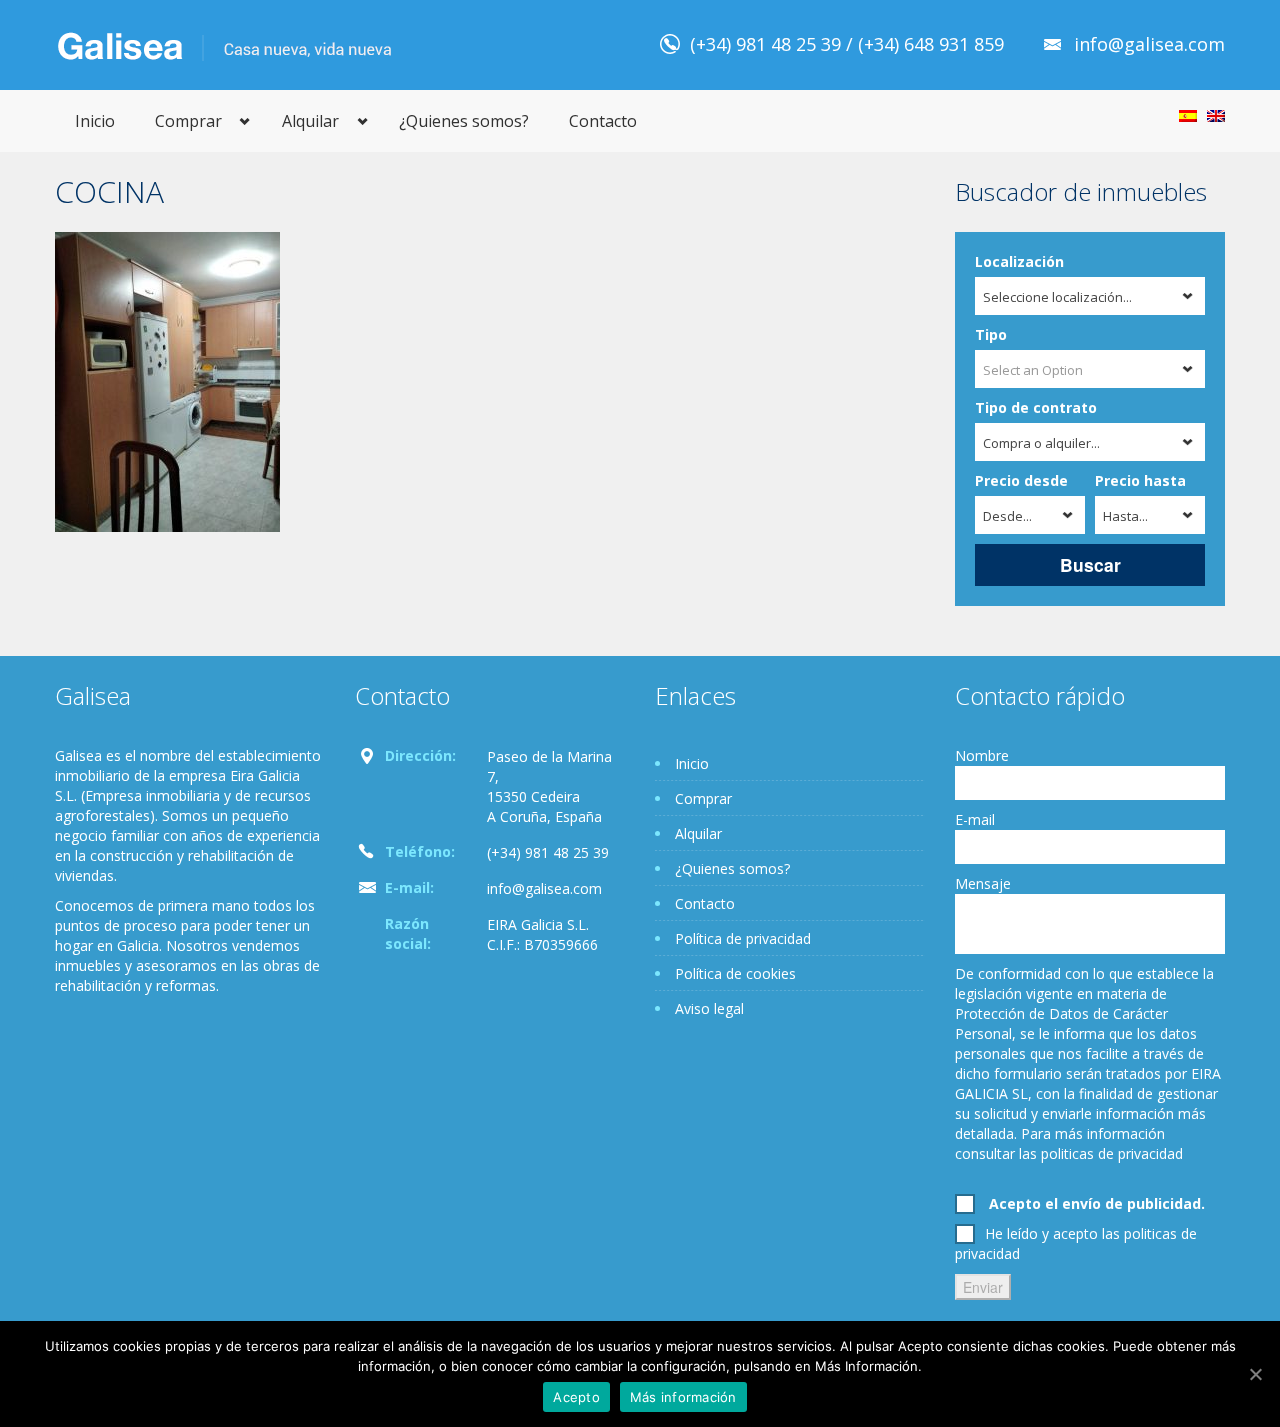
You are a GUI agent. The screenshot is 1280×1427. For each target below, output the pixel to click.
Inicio (95, 121)
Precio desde (1021, 480)
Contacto (603, 121)
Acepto (576, 1397)
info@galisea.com (1149, 44)
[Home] (224, 44)
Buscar (1090, 564)
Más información (683, 1397)
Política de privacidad (743, 938)
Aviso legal (709, 1008)
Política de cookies (735, 973)
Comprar (188, 121)
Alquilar (310, 121)
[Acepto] (1255, 1374)
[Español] (1188, 116)
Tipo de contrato (1036, 407)
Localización (1019, 261)
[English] (1216, 116)
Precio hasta (1140, 480)
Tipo (991, 334)
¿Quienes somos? (464, 121)
